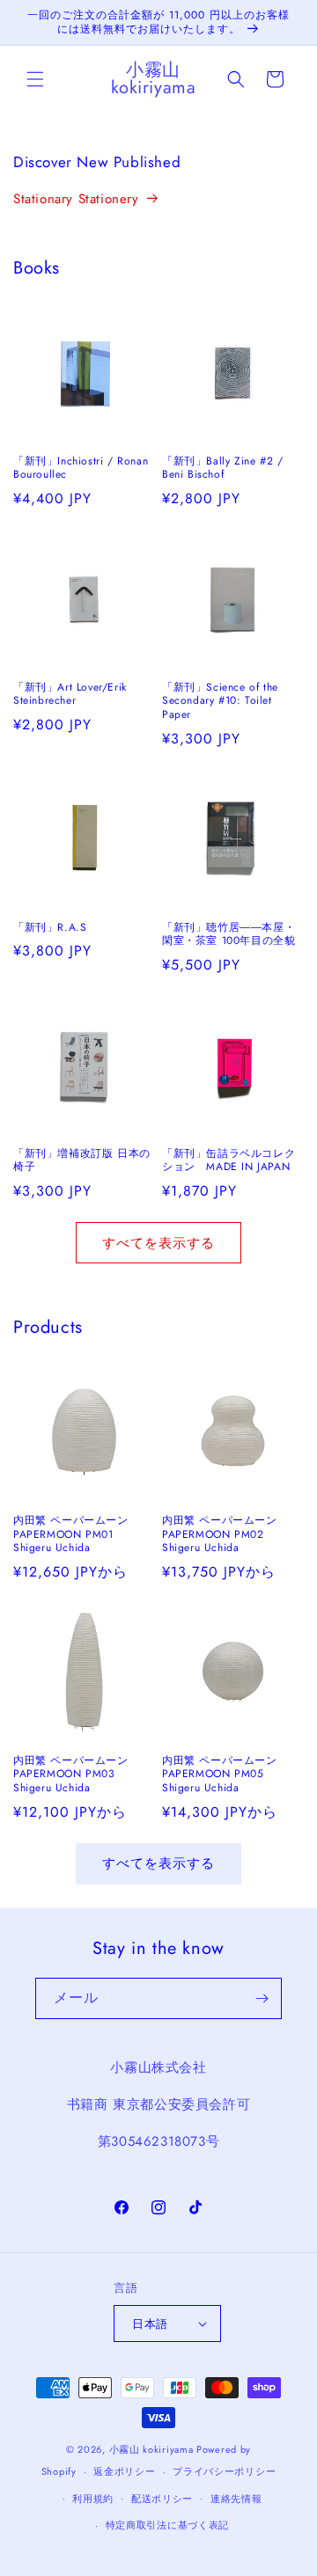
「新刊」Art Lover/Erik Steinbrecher (70, 695)
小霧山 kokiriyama (153, 2449)
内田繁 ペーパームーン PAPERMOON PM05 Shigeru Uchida (220, 1775)
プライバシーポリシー (224, 2471)
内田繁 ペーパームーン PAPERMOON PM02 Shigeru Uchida (220, 1535)
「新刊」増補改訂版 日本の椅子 (82, 1161)
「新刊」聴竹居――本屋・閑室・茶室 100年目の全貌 (229, 935)
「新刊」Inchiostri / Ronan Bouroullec (81, 468)
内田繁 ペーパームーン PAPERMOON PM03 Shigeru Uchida (71, 1775)
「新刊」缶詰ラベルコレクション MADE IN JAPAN (229, 1161)
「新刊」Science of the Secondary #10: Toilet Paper (220, 702)
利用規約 (93, 2499)
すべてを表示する (158, 1243)
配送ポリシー (162, 2499)
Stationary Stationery (76, 199)
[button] (35, 79)
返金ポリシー (124, 2471)
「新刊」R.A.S (50, 928)
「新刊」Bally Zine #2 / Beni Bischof (222, 468)
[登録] (262, 1998)
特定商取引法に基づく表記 (167, 2525)
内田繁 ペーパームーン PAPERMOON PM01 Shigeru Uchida (71, 1535)
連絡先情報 (236, 2499)
